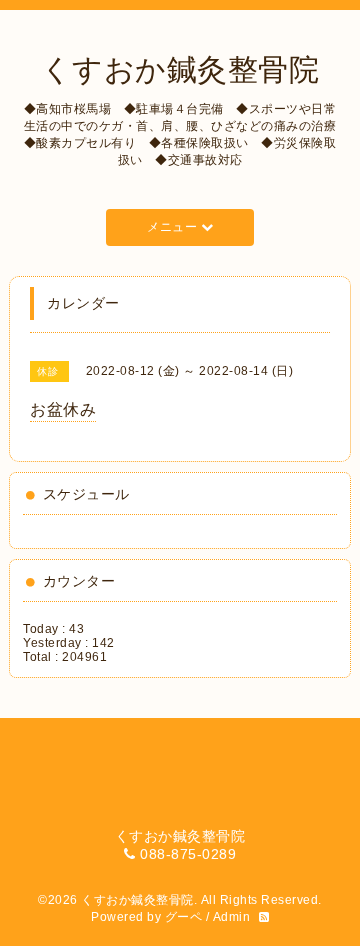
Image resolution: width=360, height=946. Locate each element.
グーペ (184, 917)
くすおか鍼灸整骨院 (180, 69)
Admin (232, 917)
